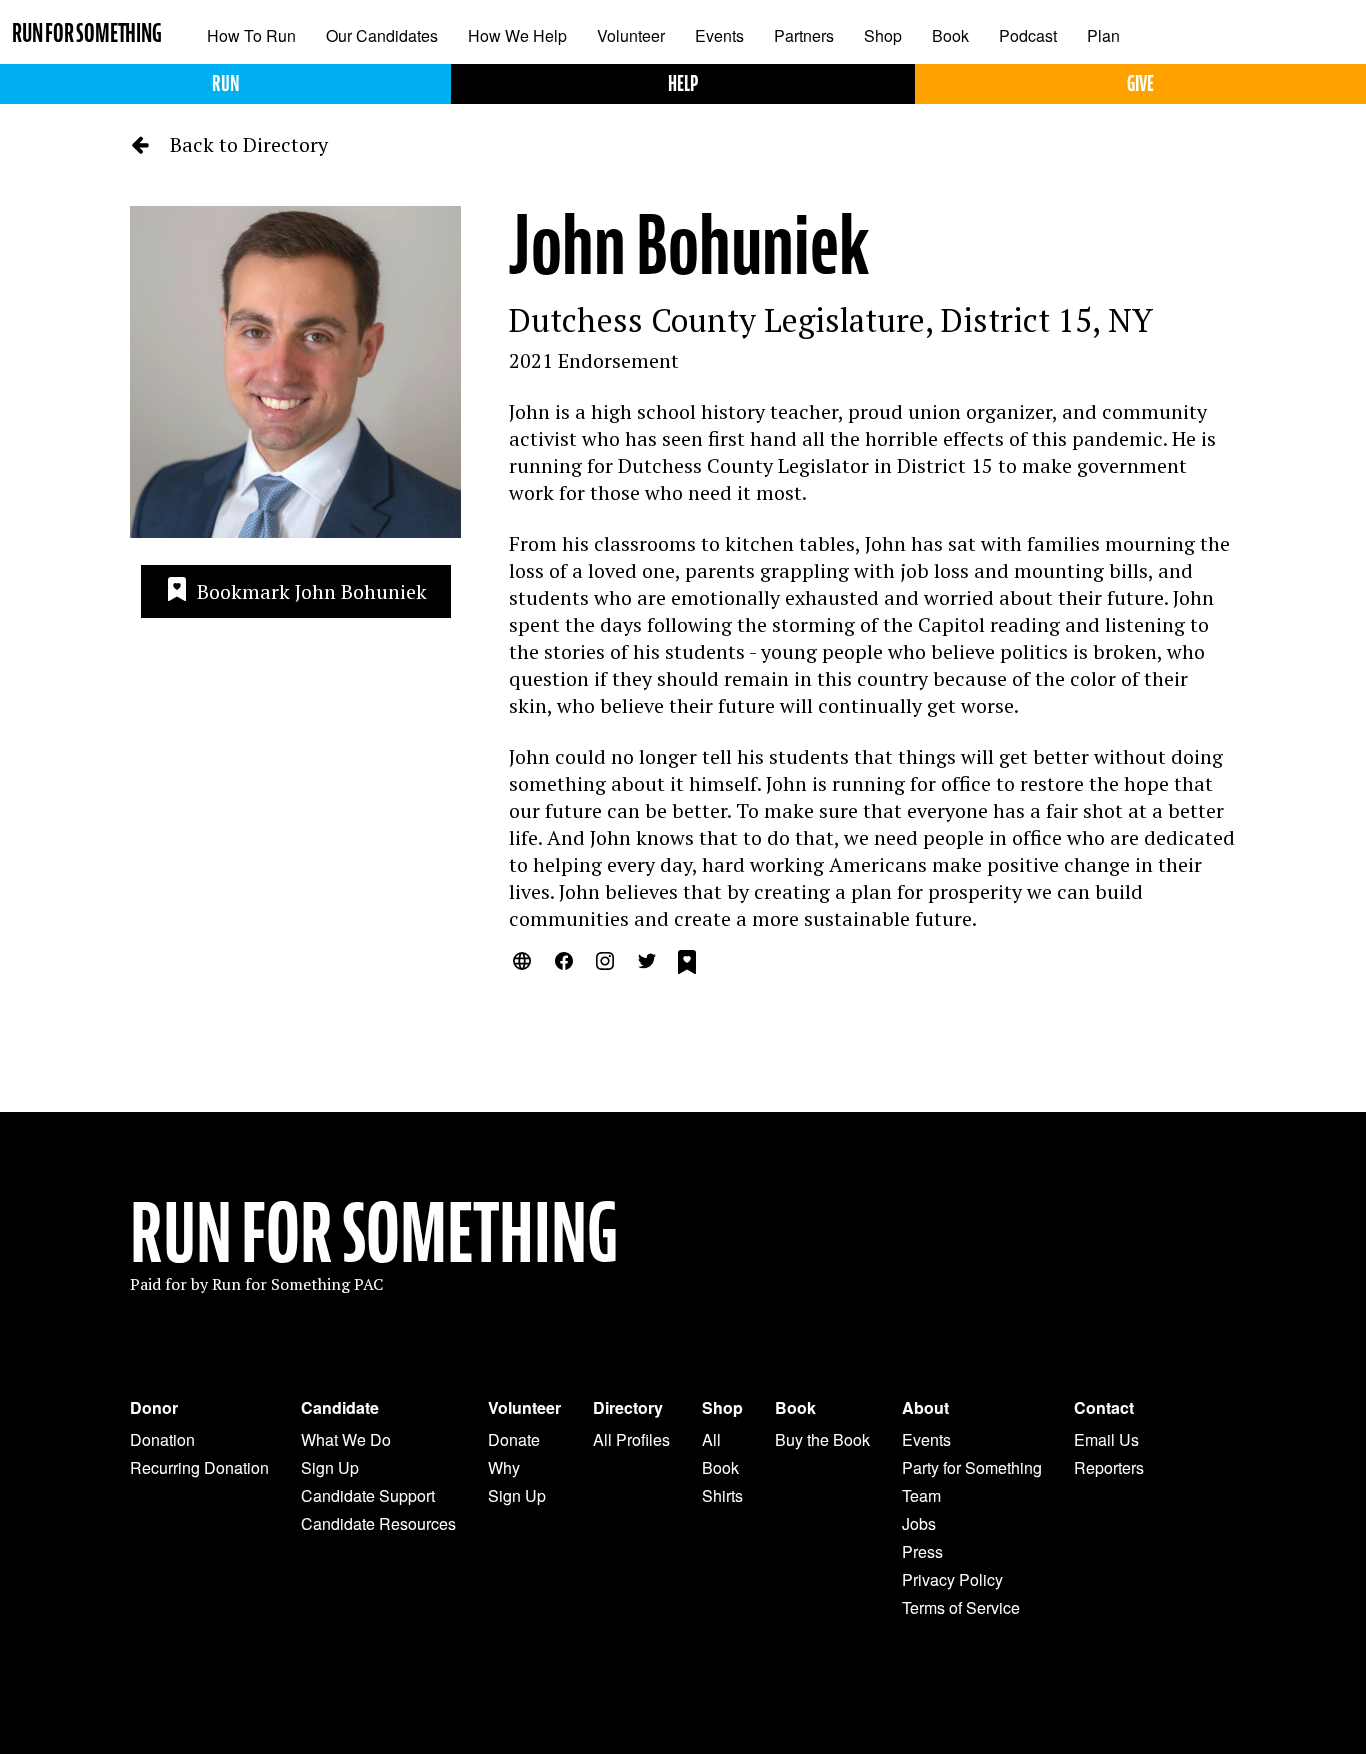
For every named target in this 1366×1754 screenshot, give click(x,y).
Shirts (722, 1495)
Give (1140, 83)
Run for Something (87, 33)
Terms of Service (961, 1607)
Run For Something (374, 1234)
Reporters (1109, 1467)
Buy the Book (822, 1439)
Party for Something (972, 1467)
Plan (1103, 35)
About (925, 1408)
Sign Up (330, 1467)
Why (504, 1467)
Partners (804, 35)
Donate (514, 1439)
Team (921, 1495)
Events (719, 35)
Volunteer (631, 35)
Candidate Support (368, 1495)
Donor (154, 1408)
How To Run (251, 35)
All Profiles (631, 1439)
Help (683, 83)
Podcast (1028, 35)
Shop (883, 35)
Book (950, 35)
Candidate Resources (378, 1523)
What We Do (346, 1439)
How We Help (517, 35)
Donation (162, 1439)
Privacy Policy (952, 1579)
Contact (1104, 1408)
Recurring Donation (199, 1467)
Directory (628, 1408)
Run (225, 83)
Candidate (340, 1408)
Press (922, 1551)
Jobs (919, 1523)
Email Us (1106, 1439)
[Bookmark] (687, 965)
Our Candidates (382, 35)
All (711, 1439)
